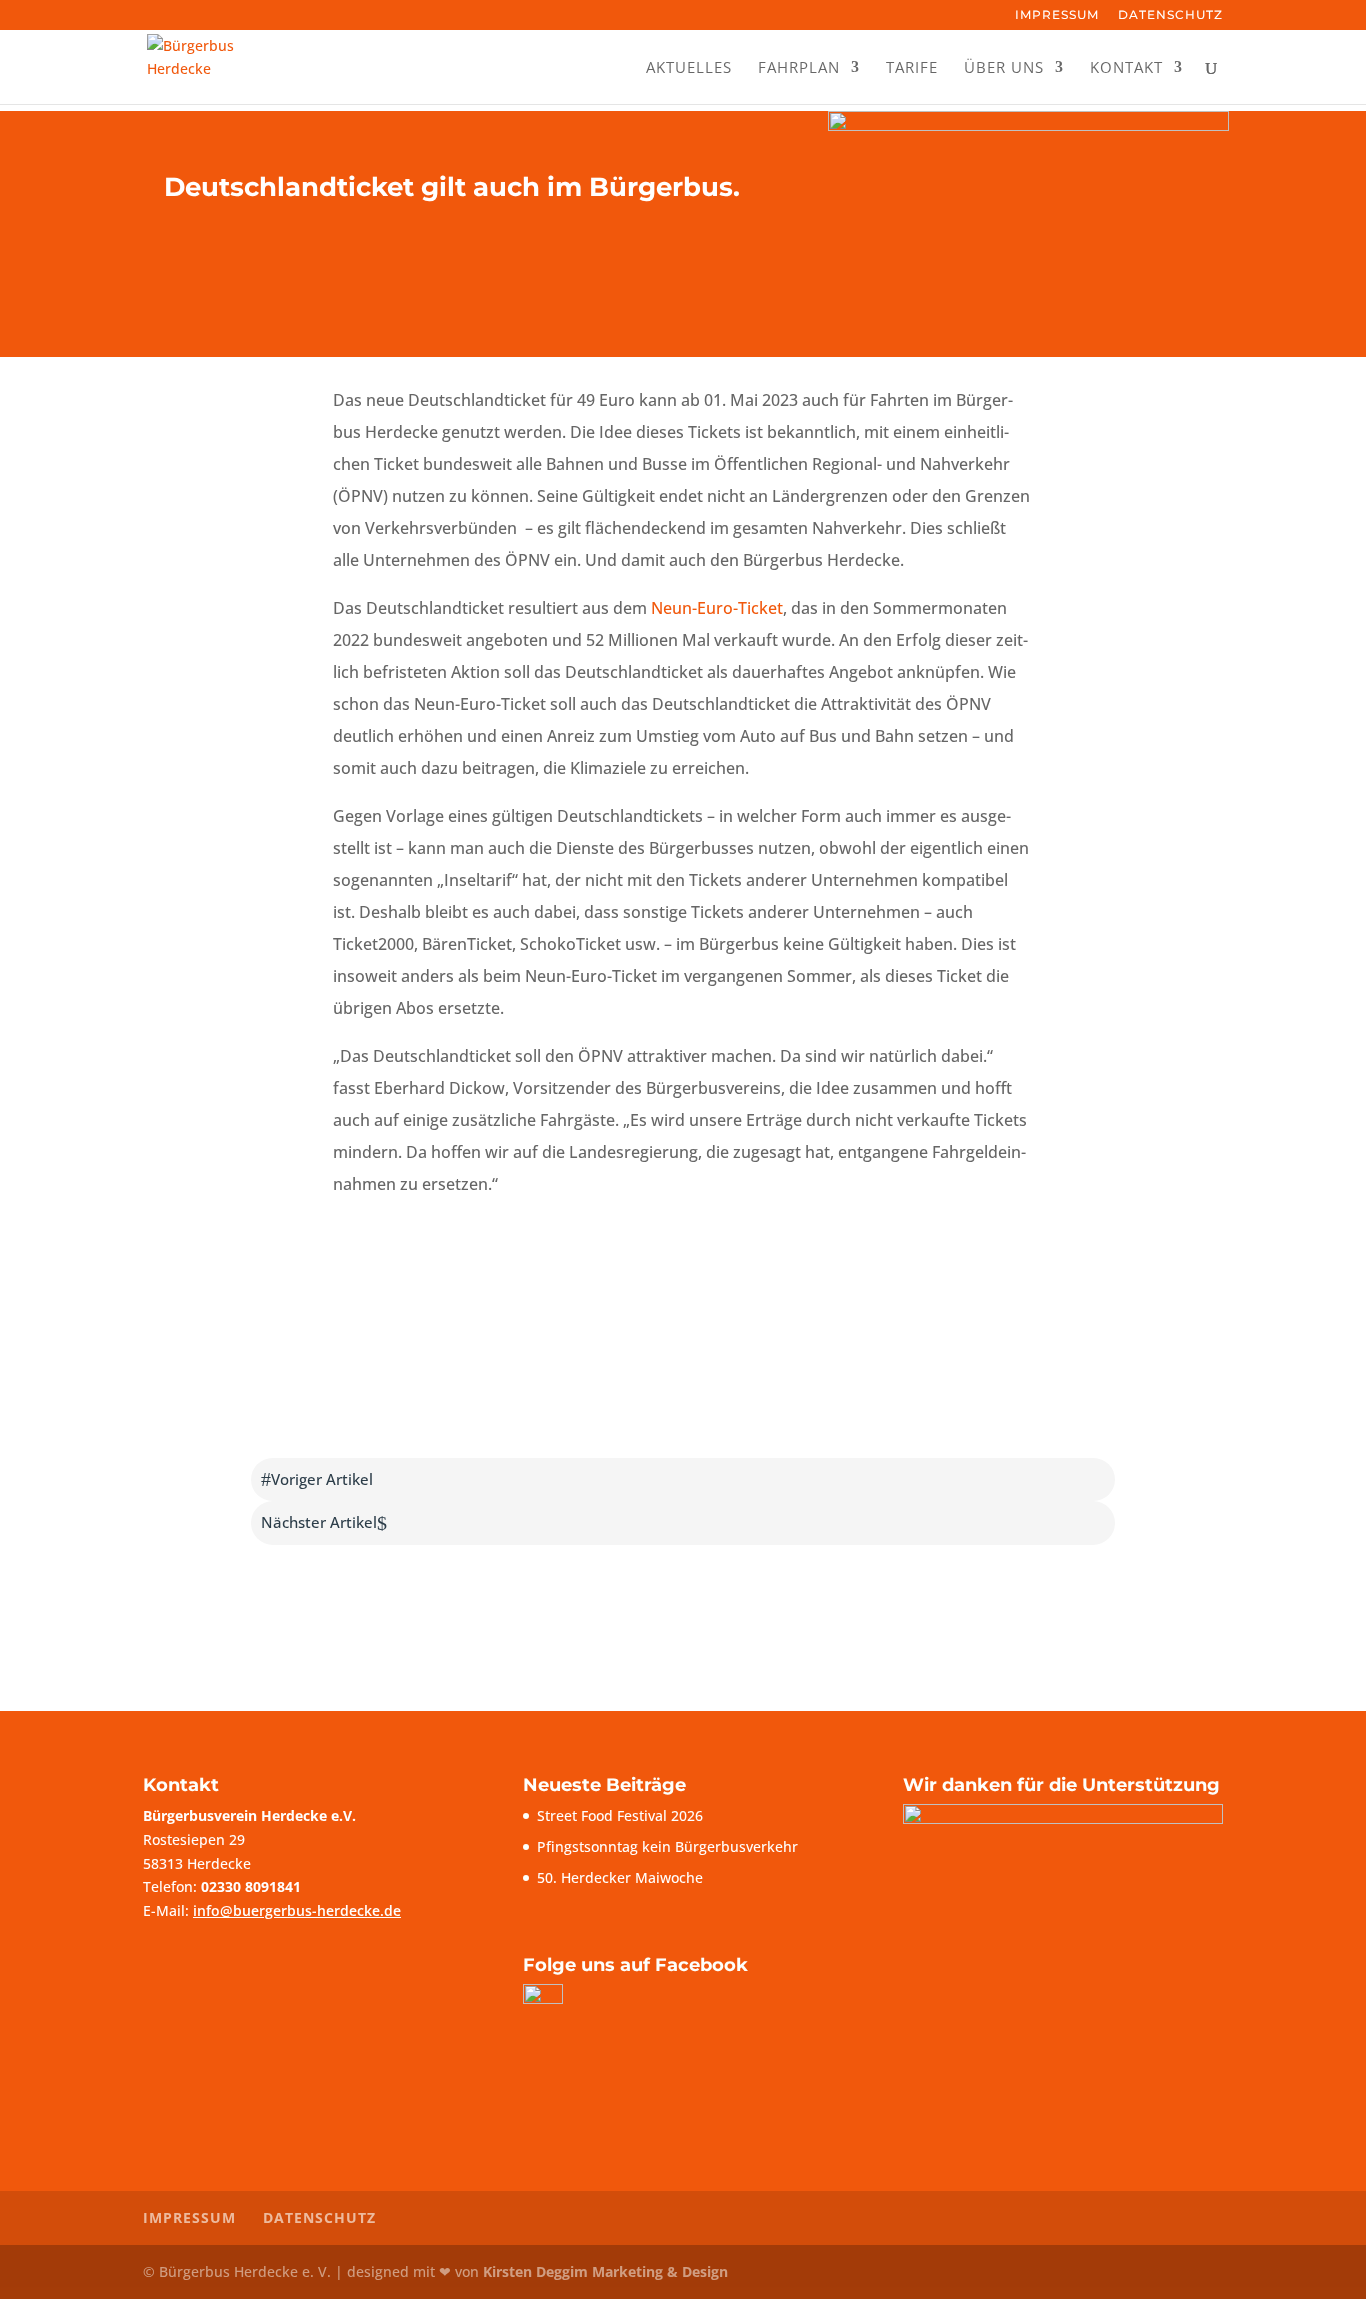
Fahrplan (799, 68)
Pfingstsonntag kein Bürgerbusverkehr (667, 1846)
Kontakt (1126, 68)
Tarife (912, 68)
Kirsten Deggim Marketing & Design (605, 2271)
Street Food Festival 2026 (620, 1815)
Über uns (1004, 68)
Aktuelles (689, 68)
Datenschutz (1170, 15)
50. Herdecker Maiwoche (620, 1877)
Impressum (1057, 15)
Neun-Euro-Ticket (717, 608)
